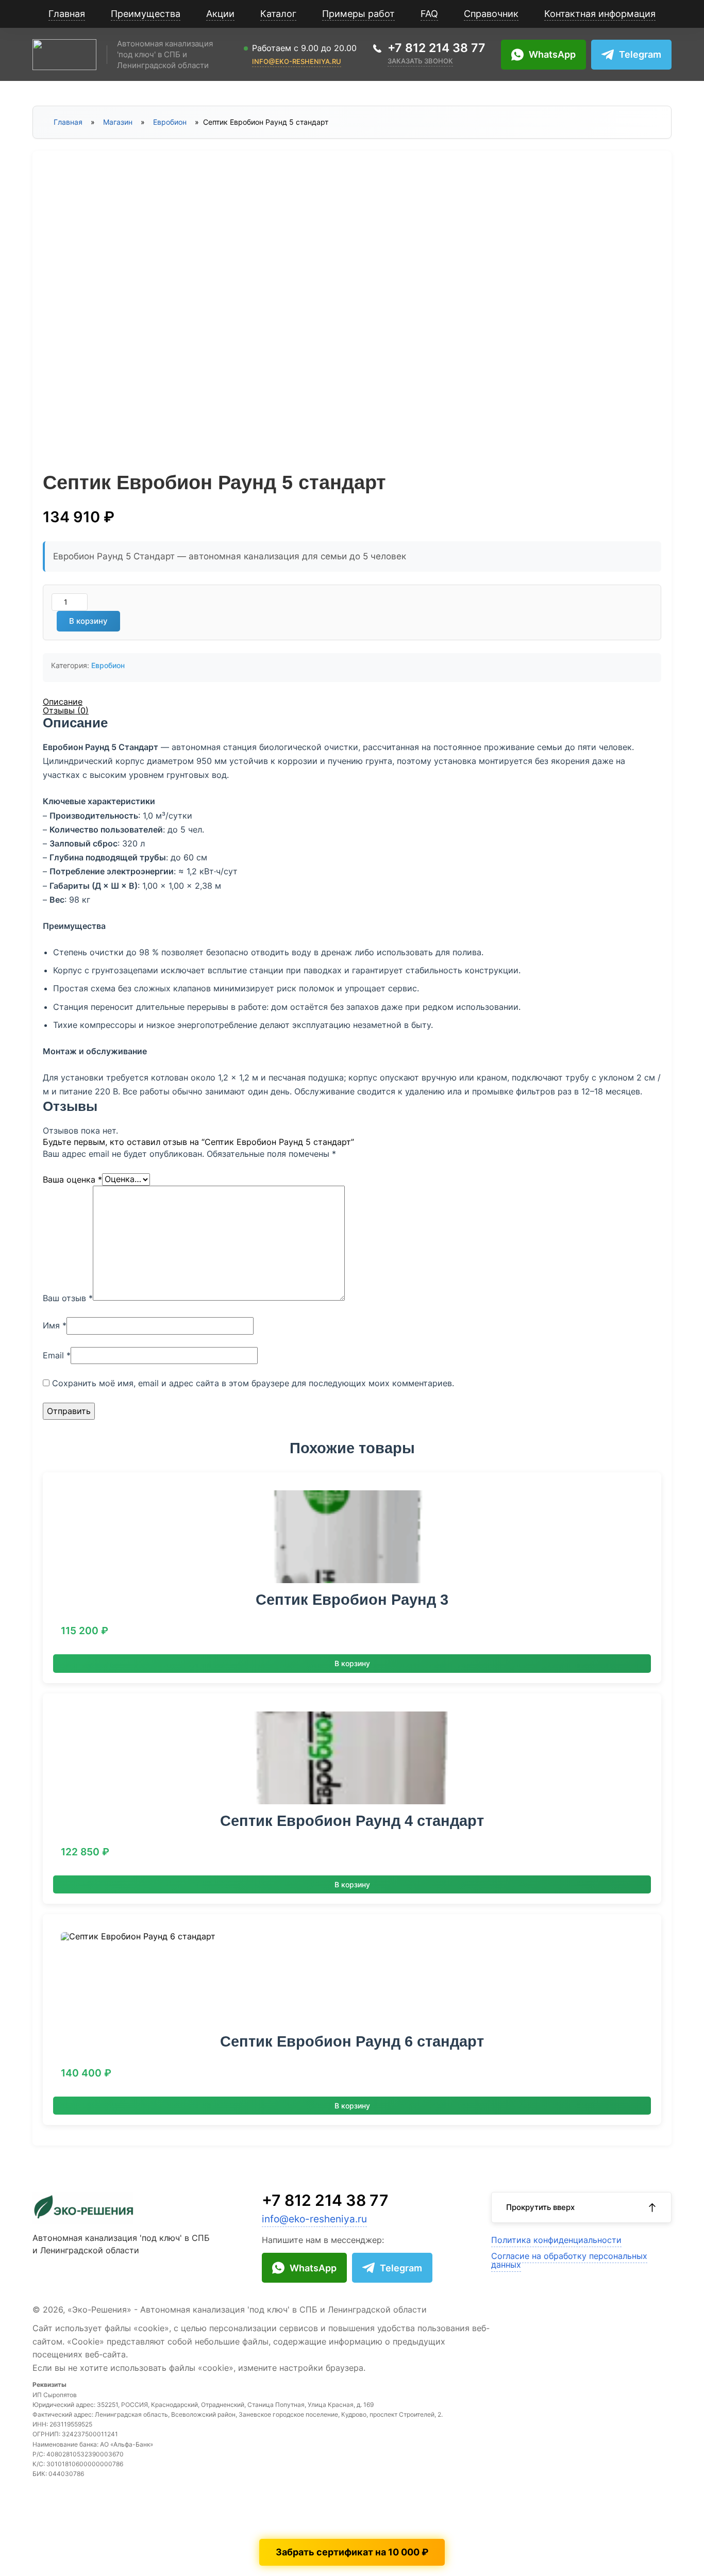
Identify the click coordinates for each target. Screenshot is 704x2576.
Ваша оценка (72, 1179)
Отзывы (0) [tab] (66, 710)
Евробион (170, 122)
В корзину (88, 621)
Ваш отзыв (68, 1298)
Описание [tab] (63, 702)
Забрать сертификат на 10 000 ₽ (352, 2552)
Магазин (118, 122)
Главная (68, 122)
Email (57, 1355)
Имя (55, 1325)
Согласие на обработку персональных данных (569, 2261)
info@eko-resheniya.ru (297, 62)
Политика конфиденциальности (556, 2240)
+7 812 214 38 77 (325, 2200)
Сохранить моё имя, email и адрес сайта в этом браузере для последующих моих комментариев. (253, 1383)
